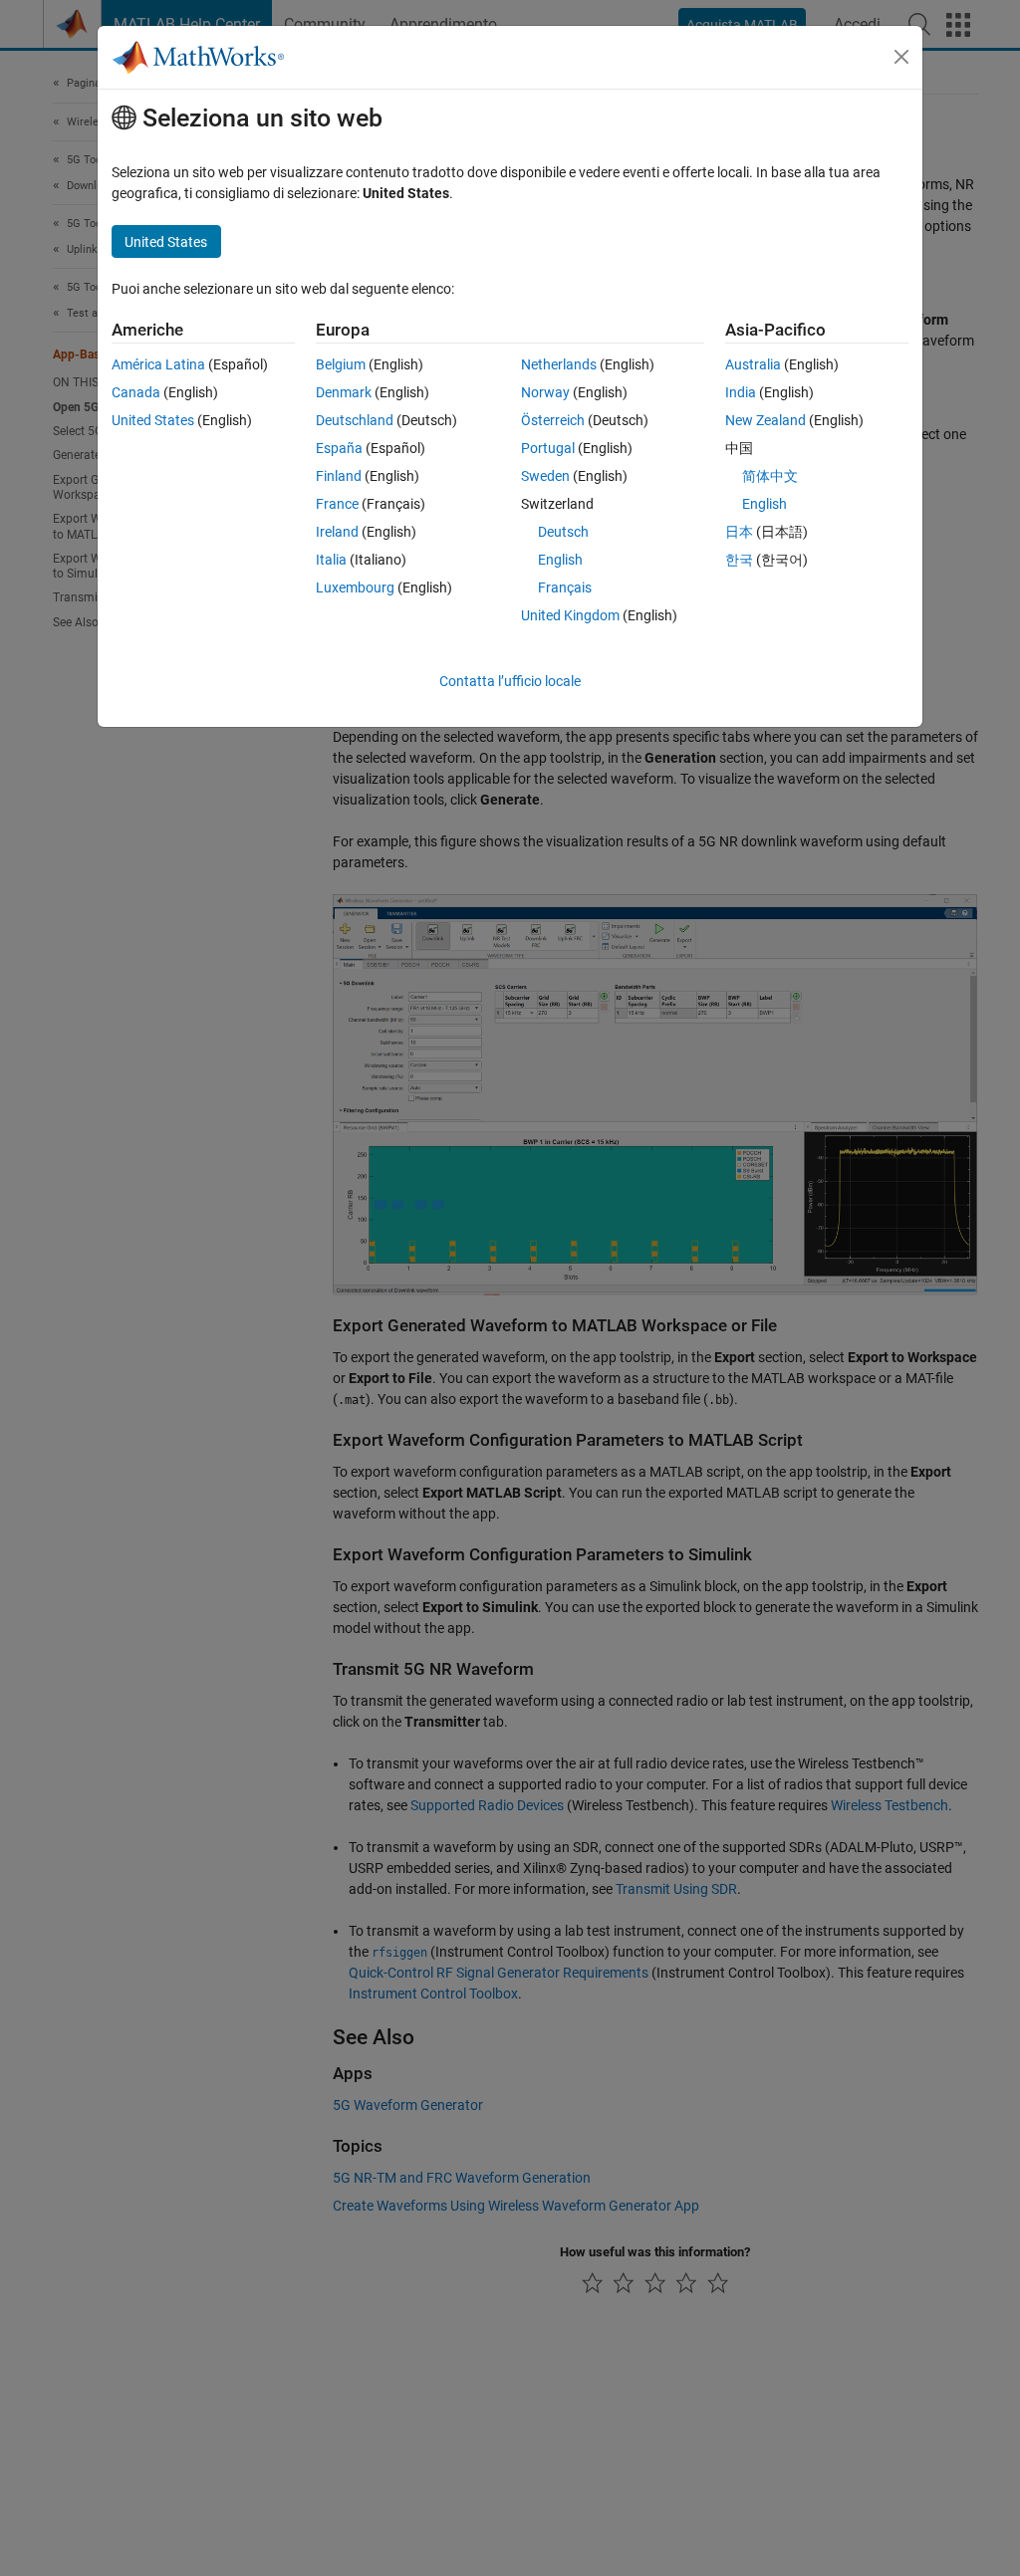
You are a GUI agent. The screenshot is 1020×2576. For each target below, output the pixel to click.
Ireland (337, 532)
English (560, 560)
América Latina (158, 364)
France (337, 504)
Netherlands (559, 364)
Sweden (545, 476)
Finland (339, 476)
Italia (331, 560)
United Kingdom (570, 615)
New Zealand (765, 420)
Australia (753, 364)
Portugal (548, 448)
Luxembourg (355, 587)
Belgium (341, 364)
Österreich (553, 420)
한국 (739, 560)
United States (153, 420)
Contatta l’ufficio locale (510, 681)
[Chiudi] (901, 57)
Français (565, 587)
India (741, 392)
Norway (545, 392)
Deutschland (355, 420)
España (339, 448)
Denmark (344, 392)
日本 (739, 532)
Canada (136, 392)
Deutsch (563, 532)
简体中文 (770, 476)
